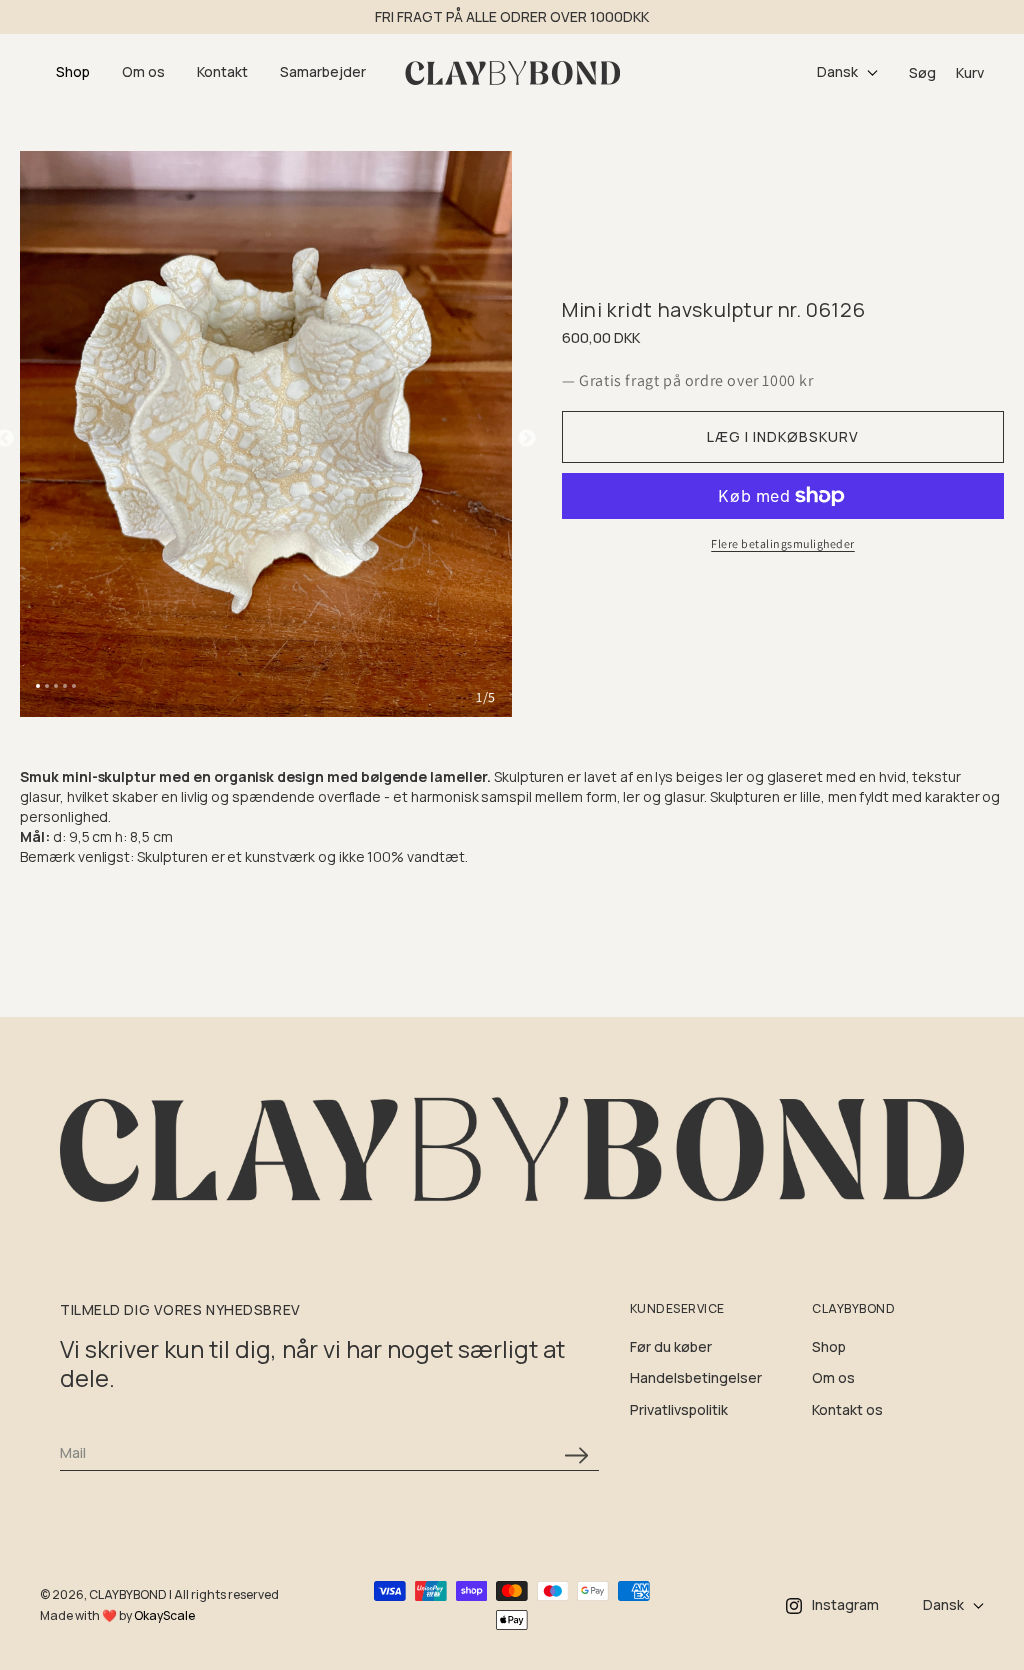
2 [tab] (47, 686)
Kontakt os (847, 1409)
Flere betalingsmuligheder (783, 543)
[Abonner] (577, 1455)
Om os (833, 1377)
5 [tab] (74, 686)
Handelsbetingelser (696, 1377)
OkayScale (164, 1615)
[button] (73, 72)
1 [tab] (38, 686)
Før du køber (671, 1346)
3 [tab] (56, 686)
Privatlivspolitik (679, 1409)
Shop (829, 1346)
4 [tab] (65, 686)
